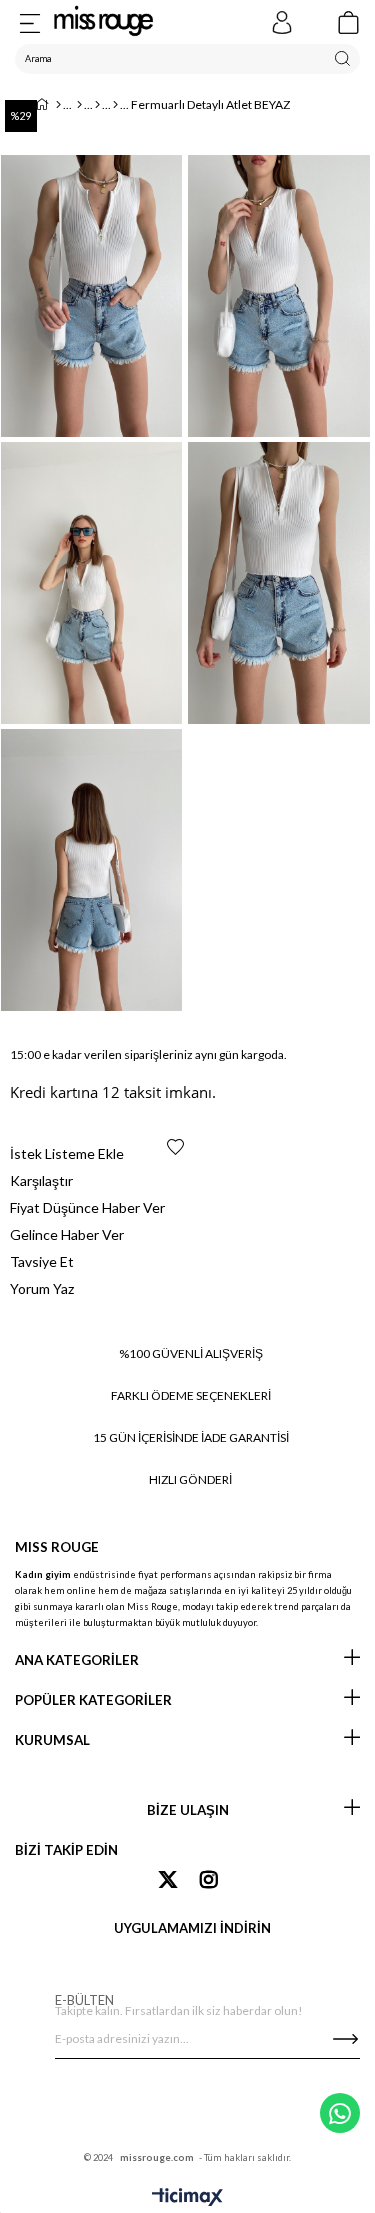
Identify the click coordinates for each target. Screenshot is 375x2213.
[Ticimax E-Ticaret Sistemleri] (187, 2198)
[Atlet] (115, 105)
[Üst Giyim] (97, 105)
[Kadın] (79, 105)
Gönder (345, 2039)
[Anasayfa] (58, 105)
